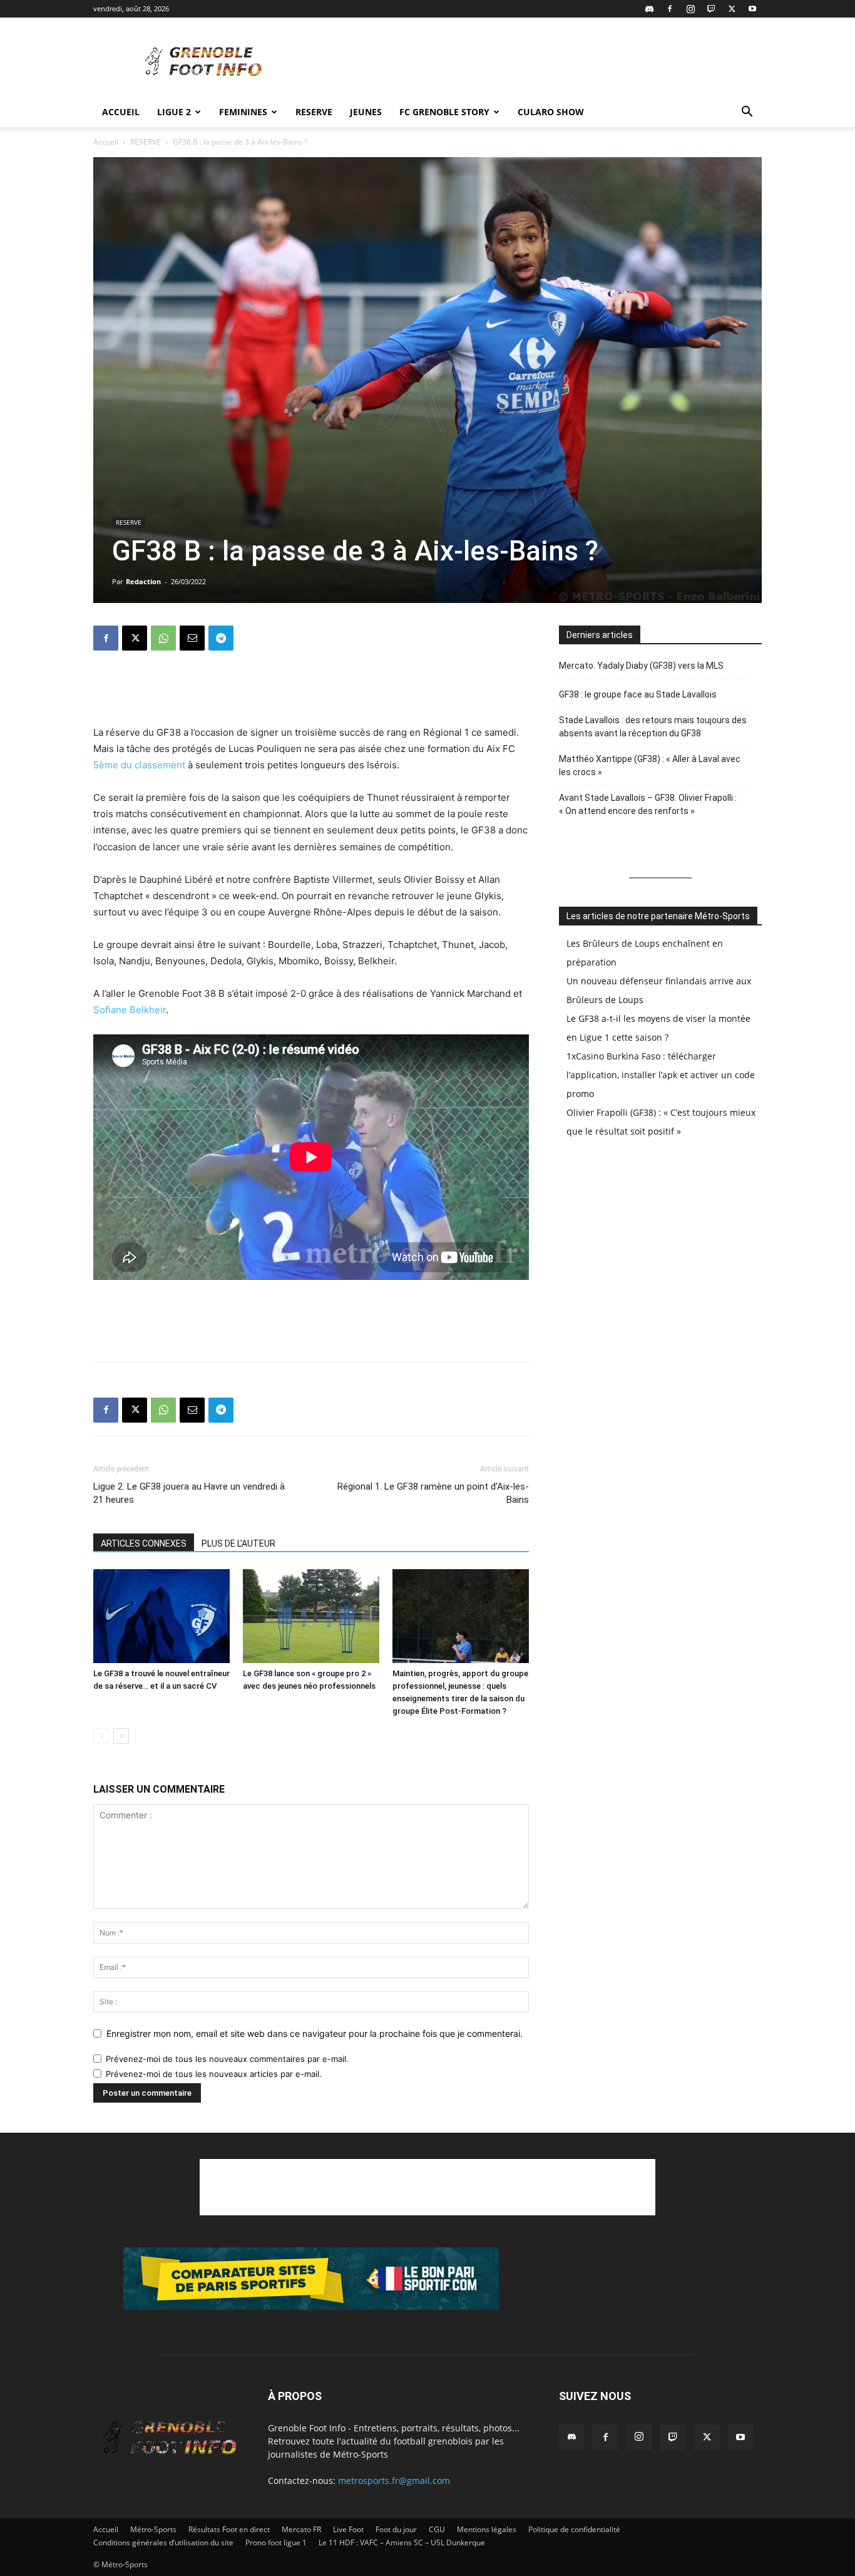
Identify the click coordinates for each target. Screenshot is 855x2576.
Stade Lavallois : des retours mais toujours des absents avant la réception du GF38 (653, 727)
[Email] (192, 638)
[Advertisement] (534, 63)
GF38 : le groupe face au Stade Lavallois (638, 694)
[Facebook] (670, 9)
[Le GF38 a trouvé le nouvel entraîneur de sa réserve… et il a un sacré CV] (161, 1616)
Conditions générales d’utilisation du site (163, 2543)
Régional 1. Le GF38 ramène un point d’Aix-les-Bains (433, 1493)
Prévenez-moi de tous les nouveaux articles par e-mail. (214, 2074)
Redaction (143, 581)
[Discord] (649, 9)
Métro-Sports (153, 2529)
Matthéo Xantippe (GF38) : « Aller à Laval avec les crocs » (650, 765)
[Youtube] (752, 9)
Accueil (121, 112)
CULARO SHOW (551, 112)
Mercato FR (301, 2529)
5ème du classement (139, 765)
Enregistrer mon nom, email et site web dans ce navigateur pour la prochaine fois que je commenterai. (315, 2033)
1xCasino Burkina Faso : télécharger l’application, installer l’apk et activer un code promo (661, 1075)
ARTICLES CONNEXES (144, 1543)
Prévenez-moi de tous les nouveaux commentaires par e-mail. (227, 2059)
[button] (747, 113)
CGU (437, 2529)
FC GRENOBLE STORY (444, 112)
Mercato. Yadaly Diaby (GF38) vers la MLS (641, 666)
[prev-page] (101, 1736)
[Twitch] (711, 9)
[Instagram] (690, 9)
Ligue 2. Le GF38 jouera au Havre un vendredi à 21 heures (189, 1493)
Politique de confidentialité (574, 2529)
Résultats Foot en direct (229, 2529)
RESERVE (314, 112)
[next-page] (121, 1736)
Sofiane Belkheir (130, 1010)
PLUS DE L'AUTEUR (238, 1543)
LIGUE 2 (174, 112)
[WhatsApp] (163, 638)
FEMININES (243, 112)
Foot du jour (396, 2529)
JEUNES (366, 112)
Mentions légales (487, 2529)
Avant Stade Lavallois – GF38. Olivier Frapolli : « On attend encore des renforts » (648, 804)
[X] (732, 9)
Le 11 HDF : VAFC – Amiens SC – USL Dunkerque (402, 2543)
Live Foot (348, 2529)
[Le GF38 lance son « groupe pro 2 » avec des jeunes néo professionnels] (311, 1616)
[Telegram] (221, 638)
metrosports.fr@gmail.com (394, 2481)
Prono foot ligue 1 (276, 2543)
